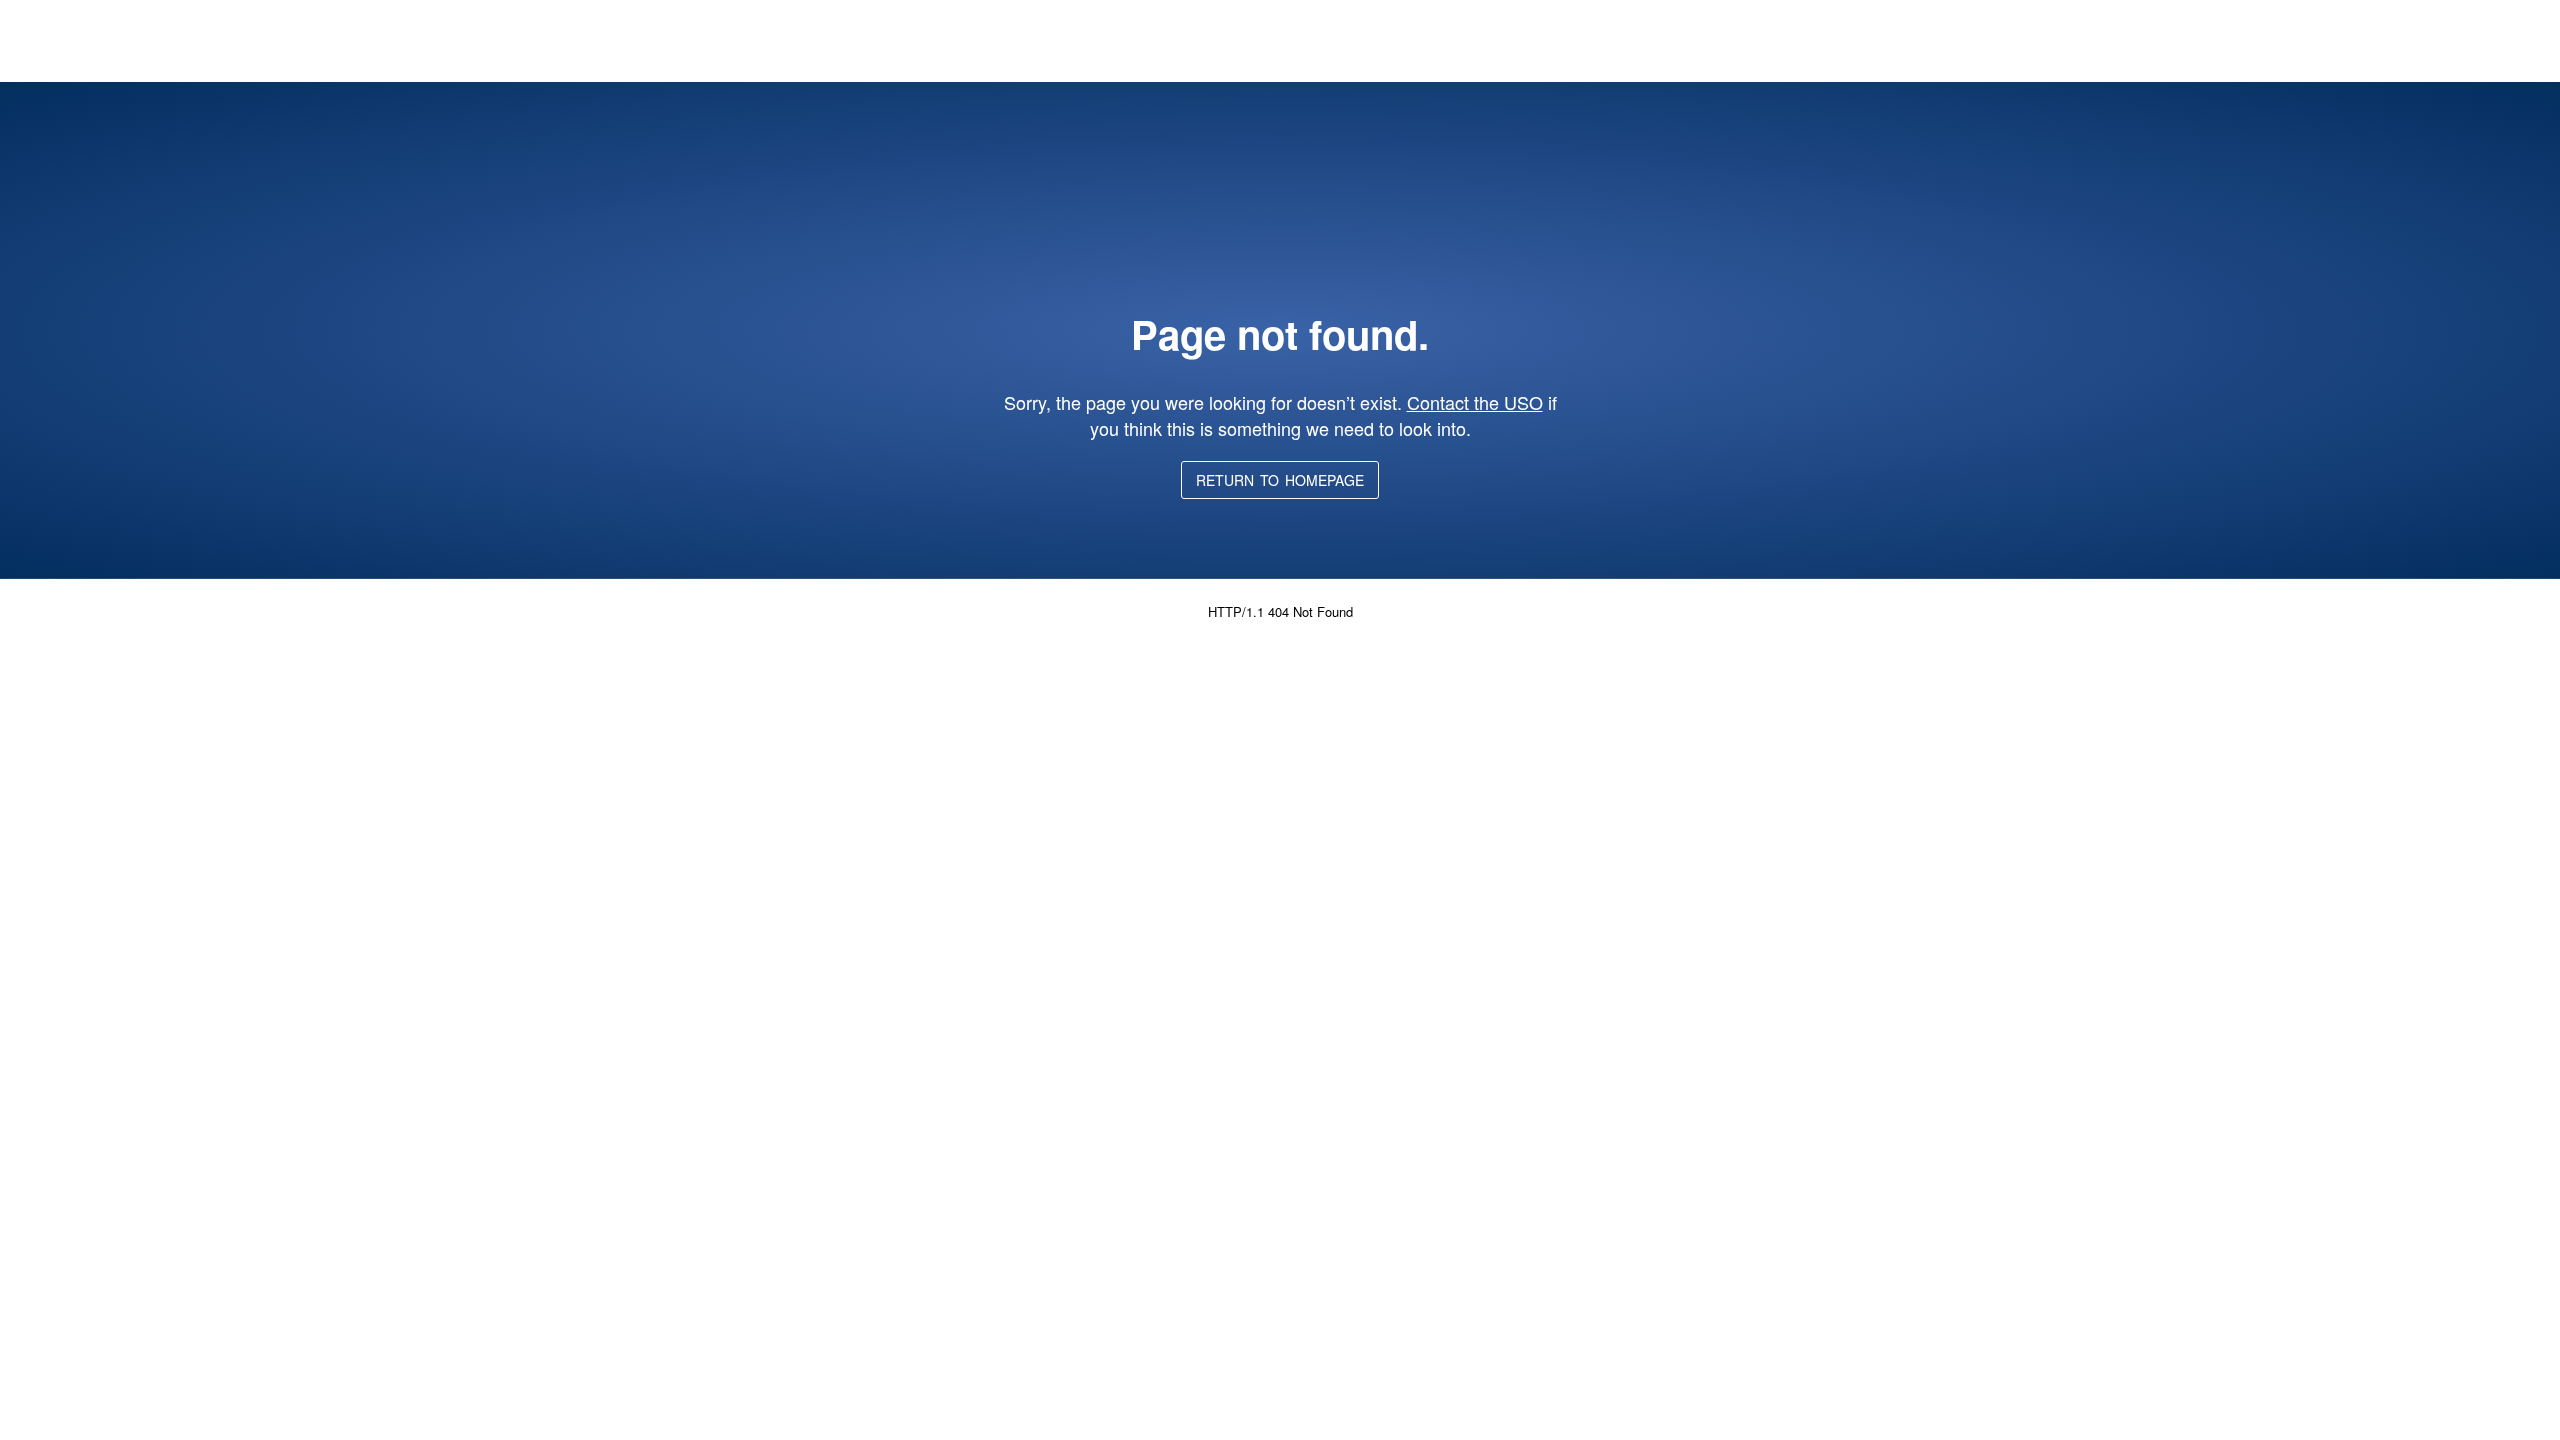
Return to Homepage (1280, 480)
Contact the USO (1475, 402)
